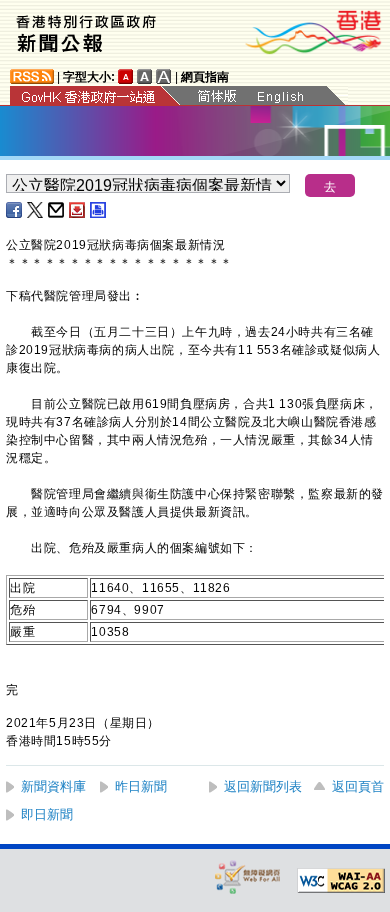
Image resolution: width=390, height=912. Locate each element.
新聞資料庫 (53, 786)
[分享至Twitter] (36, 210)
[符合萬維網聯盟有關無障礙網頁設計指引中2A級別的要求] (341, 881)
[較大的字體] (145, 76)
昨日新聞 (141, 786)
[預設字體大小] (126, 76)
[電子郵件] (57, 210)
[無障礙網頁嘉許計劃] (248, 876)
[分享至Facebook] (15, 210)
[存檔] (78, 210)
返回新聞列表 (263, 786)
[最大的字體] (164, 76)
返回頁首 (358, 786)
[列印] (99, 210)
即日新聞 (47, 814)
